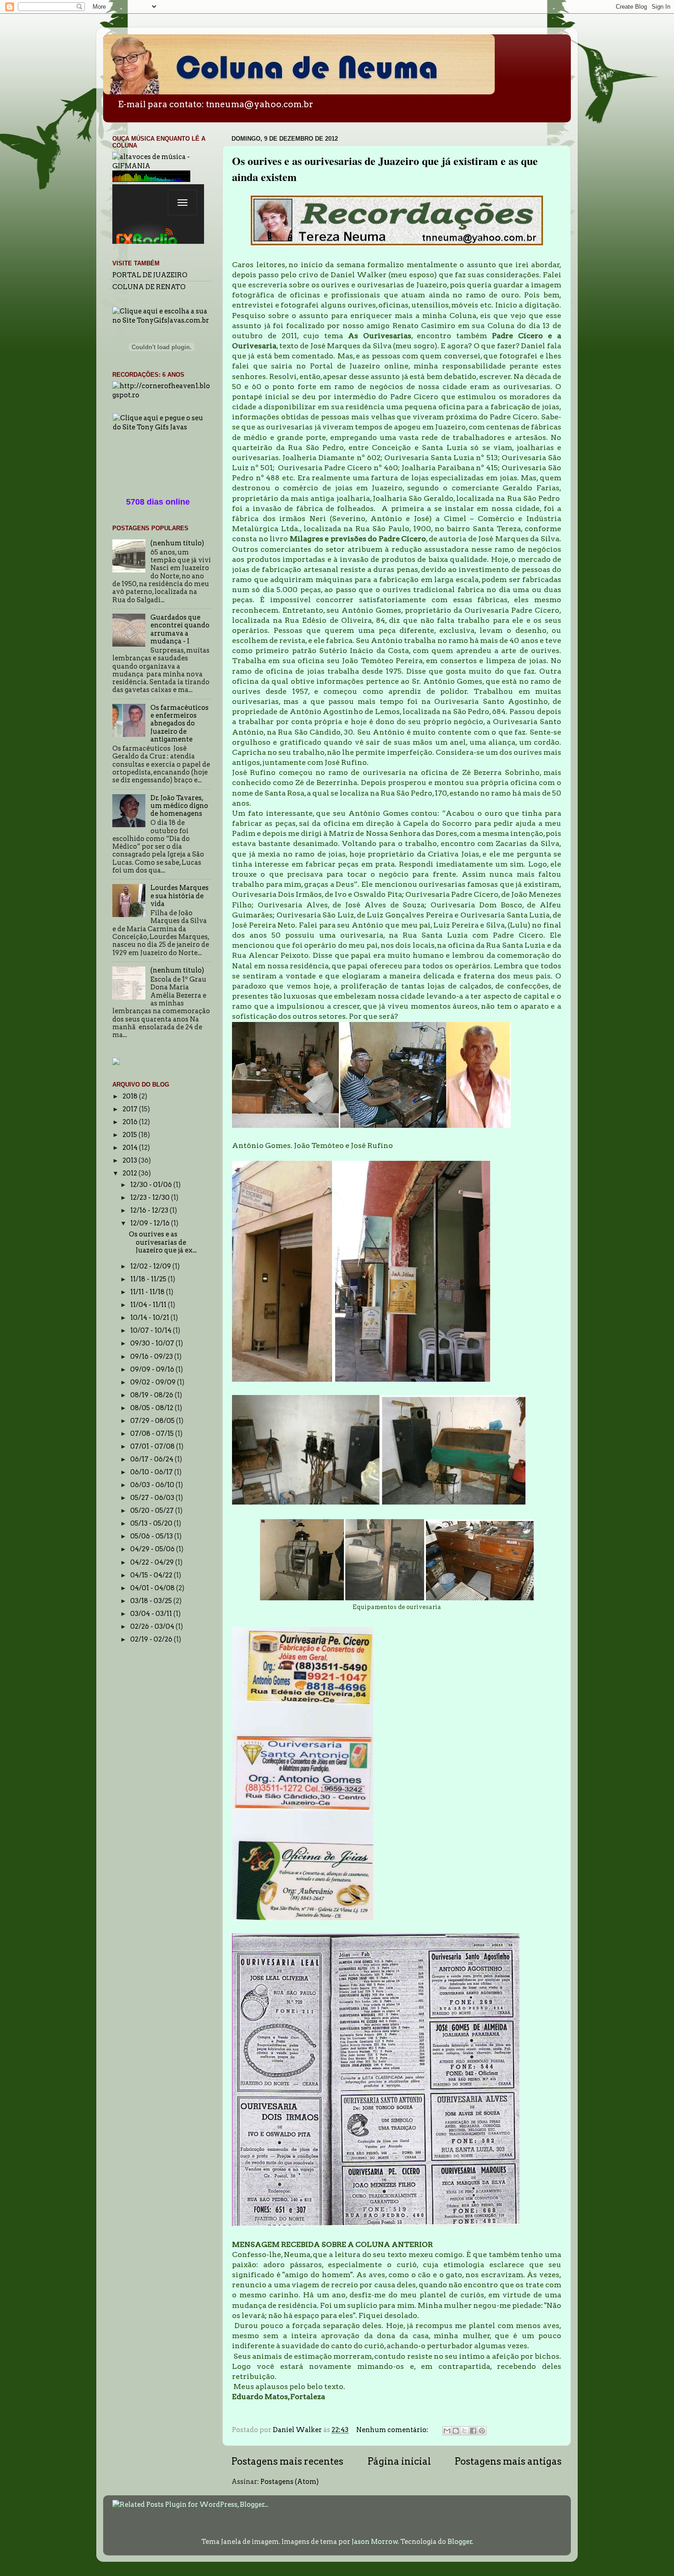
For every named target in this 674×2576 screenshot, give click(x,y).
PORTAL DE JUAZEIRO (150, 275)
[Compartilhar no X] (464, 2431)
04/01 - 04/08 (153, 1588)
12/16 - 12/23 (150, 1210)
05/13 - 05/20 (152, 1523)
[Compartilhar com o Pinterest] (482, 2431)
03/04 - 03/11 (152, 1614)
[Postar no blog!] (456, 2431)
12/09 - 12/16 (151, 1223)
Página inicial (399, 2461)
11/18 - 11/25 (149, 1279)
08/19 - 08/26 (152, 1395)
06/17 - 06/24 (152, 1459)
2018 (131, 1096)
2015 (130, 1135)
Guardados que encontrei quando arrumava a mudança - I (180, 629)
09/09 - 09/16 (153, 1369)
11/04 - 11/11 (149, 1305)
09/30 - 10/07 (153, 1343)
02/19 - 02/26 (152, 1639)
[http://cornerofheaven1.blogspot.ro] (162, 395)
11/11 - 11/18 (148, 1292)
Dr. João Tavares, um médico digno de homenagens (179, 806)
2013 (130, 1160)
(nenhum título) (177, 543)
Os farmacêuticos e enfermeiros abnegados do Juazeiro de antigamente (180, 723)
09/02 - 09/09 (154, 1382)
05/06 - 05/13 (152, 1536)
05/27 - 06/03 (153, 1498)
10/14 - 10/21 (150, 1318)
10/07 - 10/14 (152, 1330)
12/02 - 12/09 (151, 1266)
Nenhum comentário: (393, 2430)
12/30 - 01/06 (152, 1185)
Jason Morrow (375, 2542)
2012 (130, 1173)
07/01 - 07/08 (153, 1446)
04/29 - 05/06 (153, 1549)
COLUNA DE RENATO (149, 287)
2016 (131, 1122)
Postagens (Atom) (290, 2482)
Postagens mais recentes (287, 2461)
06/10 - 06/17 (152, 1472)
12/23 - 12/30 (151, 1197)
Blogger (460, 2542)
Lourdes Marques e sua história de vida (180, 896)
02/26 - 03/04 (153, 1626)
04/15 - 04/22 (152, 1575)
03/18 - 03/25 (152, 1601)
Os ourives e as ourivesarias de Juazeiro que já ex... (163, 1242)
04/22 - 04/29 (153, 1562)
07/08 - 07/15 (153, 1434)
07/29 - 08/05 (153, 1421)
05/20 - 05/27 (153, 1510)
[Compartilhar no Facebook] (473, 2431)
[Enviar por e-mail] (447, 2431)
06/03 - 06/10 (153, 1485)
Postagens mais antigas (508, 2461)
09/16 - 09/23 (152, 1357)
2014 (131, 1148)
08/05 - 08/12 (152, 1408)
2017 (131, 1109)
